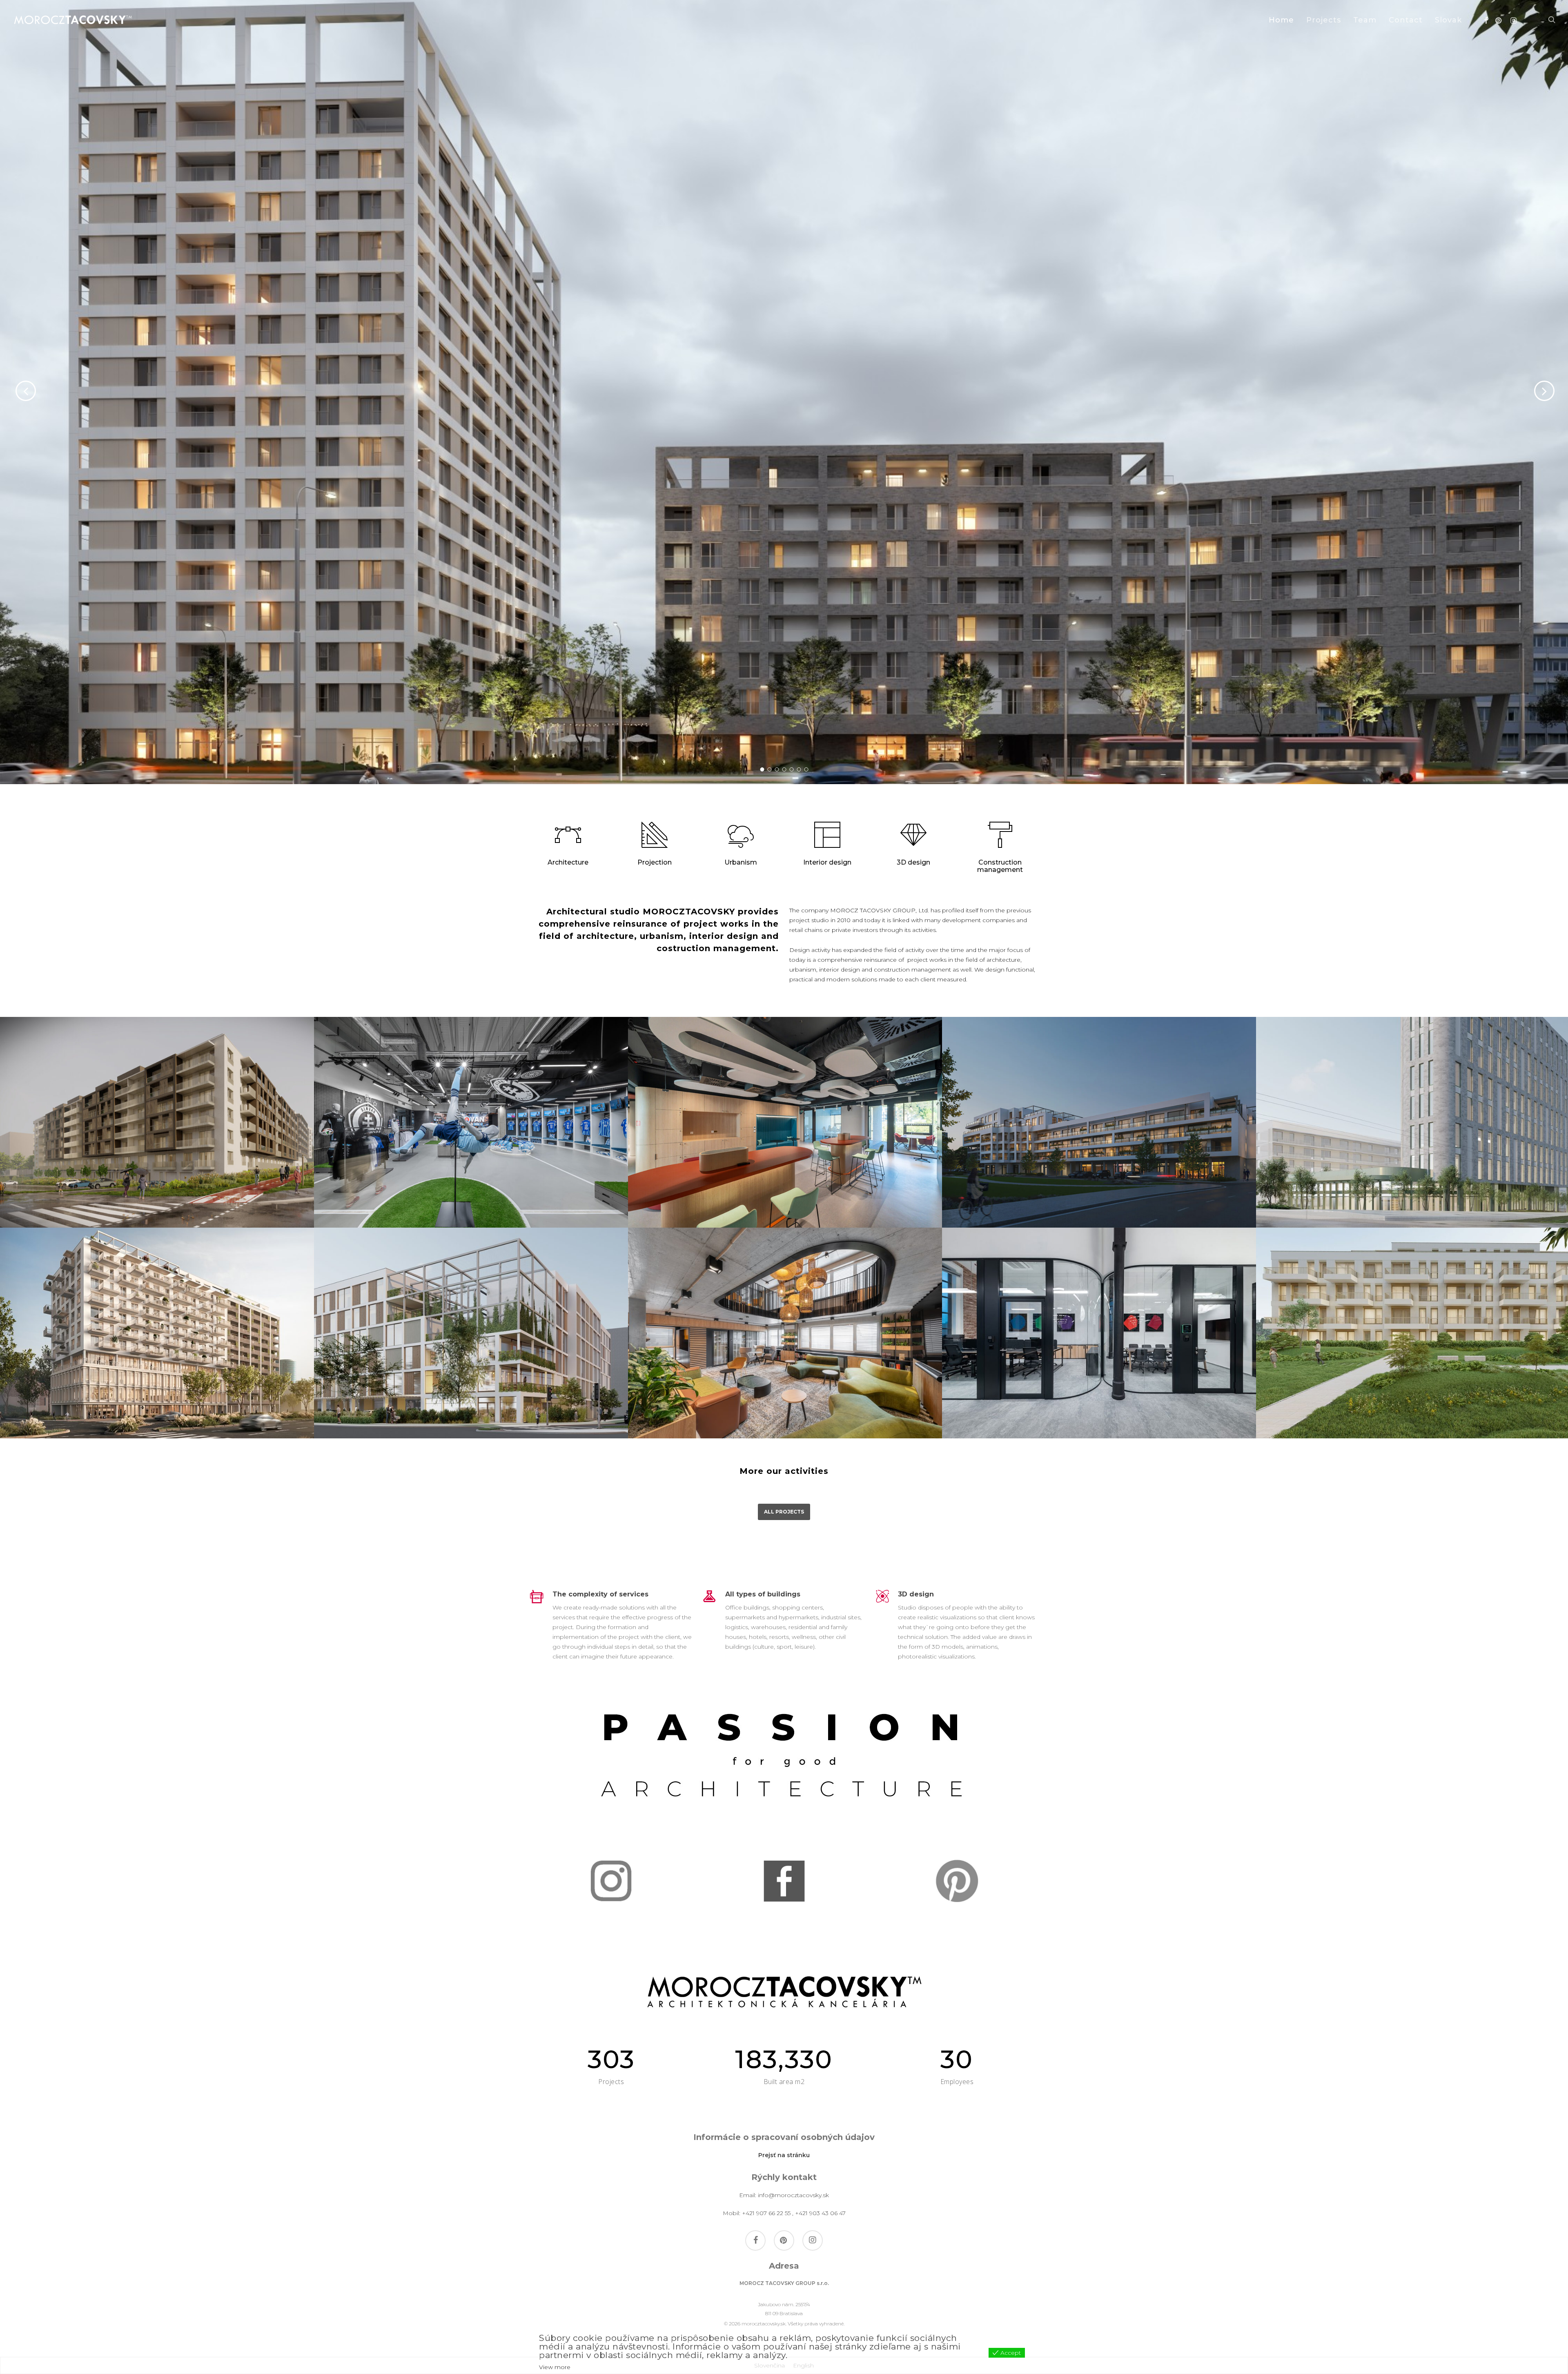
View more (555, 2367)
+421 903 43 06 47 (820, 2213)
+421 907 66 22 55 (766, 2213)
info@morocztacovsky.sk (793, 2195)
